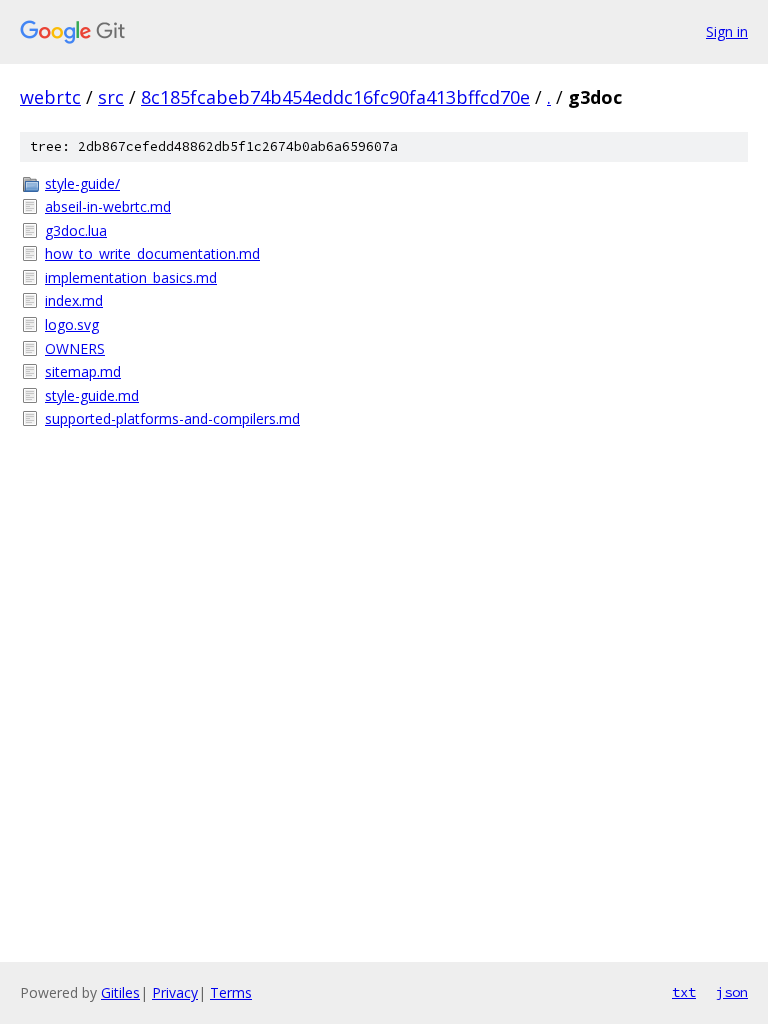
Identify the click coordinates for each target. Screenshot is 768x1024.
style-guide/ (82, 183)
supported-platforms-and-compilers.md (172, 418)
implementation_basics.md (131, 277)
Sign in (727, 31)
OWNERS (75, 348)
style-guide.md (92, 395)
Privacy (175, 992)
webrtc (50, 97)
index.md (74, 300)
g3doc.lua (76, 230)
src (111, 97)
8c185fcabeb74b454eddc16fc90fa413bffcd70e (335, 97)
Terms (231, 992)
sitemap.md (83, 371)
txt (684, 992)
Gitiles (120, 992)
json (732, 992)
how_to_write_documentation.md (152, 253)
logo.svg (72, 324)
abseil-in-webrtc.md (108, 206)
